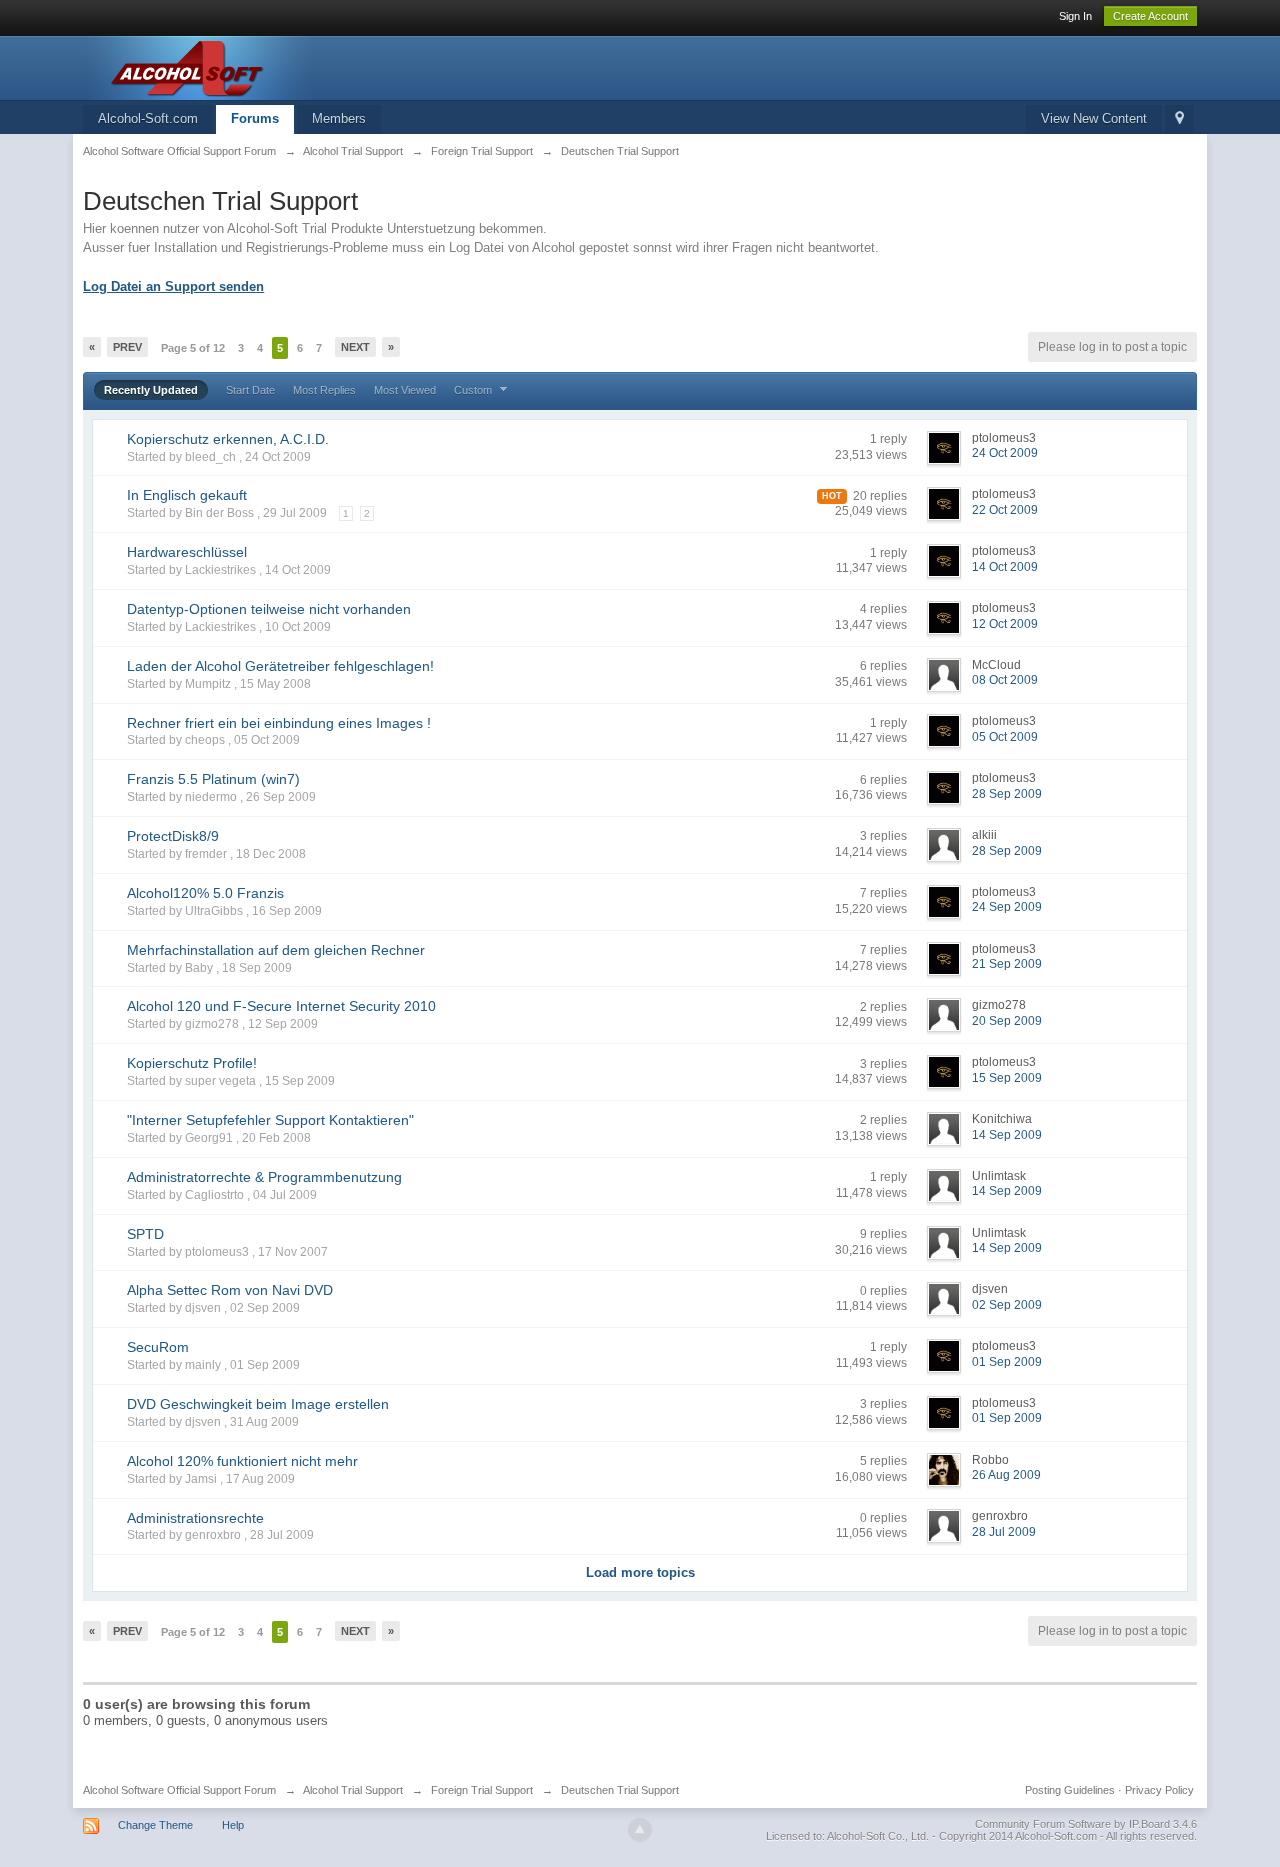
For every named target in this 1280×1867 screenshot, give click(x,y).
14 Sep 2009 (1007, 1135)
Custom (474, 390)
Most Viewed (405, 390)
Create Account (1150, 16)
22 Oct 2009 (1005, 510)
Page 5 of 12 (193, 348)
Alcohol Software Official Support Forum (179, 1790)
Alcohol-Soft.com (148, 118)
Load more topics (640, 1572)
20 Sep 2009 (1007, 1021)
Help (233, 1825)
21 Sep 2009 (1007, 964)
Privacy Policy (1159, 1790)
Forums (255, 118)
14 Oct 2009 (1005, 567)
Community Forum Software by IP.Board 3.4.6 (1086, 1824)
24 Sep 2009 (1007, 907)
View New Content (1094, 118)
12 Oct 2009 (1005, 624)
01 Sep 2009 (1007, 1362)
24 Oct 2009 (1005, 453)
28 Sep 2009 (1007, 794)
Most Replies (324, 390)
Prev (127, 347)
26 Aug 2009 (1006, 1475)
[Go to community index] (262, 66)
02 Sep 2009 (1007, 1305)
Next (355, 347)
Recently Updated (151, 390)
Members (339, 118)
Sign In (1075, 16)
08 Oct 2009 (1005, 680)
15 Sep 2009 (1007, 1078)
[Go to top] (640, 1830)
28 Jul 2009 (1004, 1532)
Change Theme (155, 1825)
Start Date (250, 390)
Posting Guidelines (1070, 1790)
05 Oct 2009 (1005, 737)
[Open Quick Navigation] (1179, 119)
